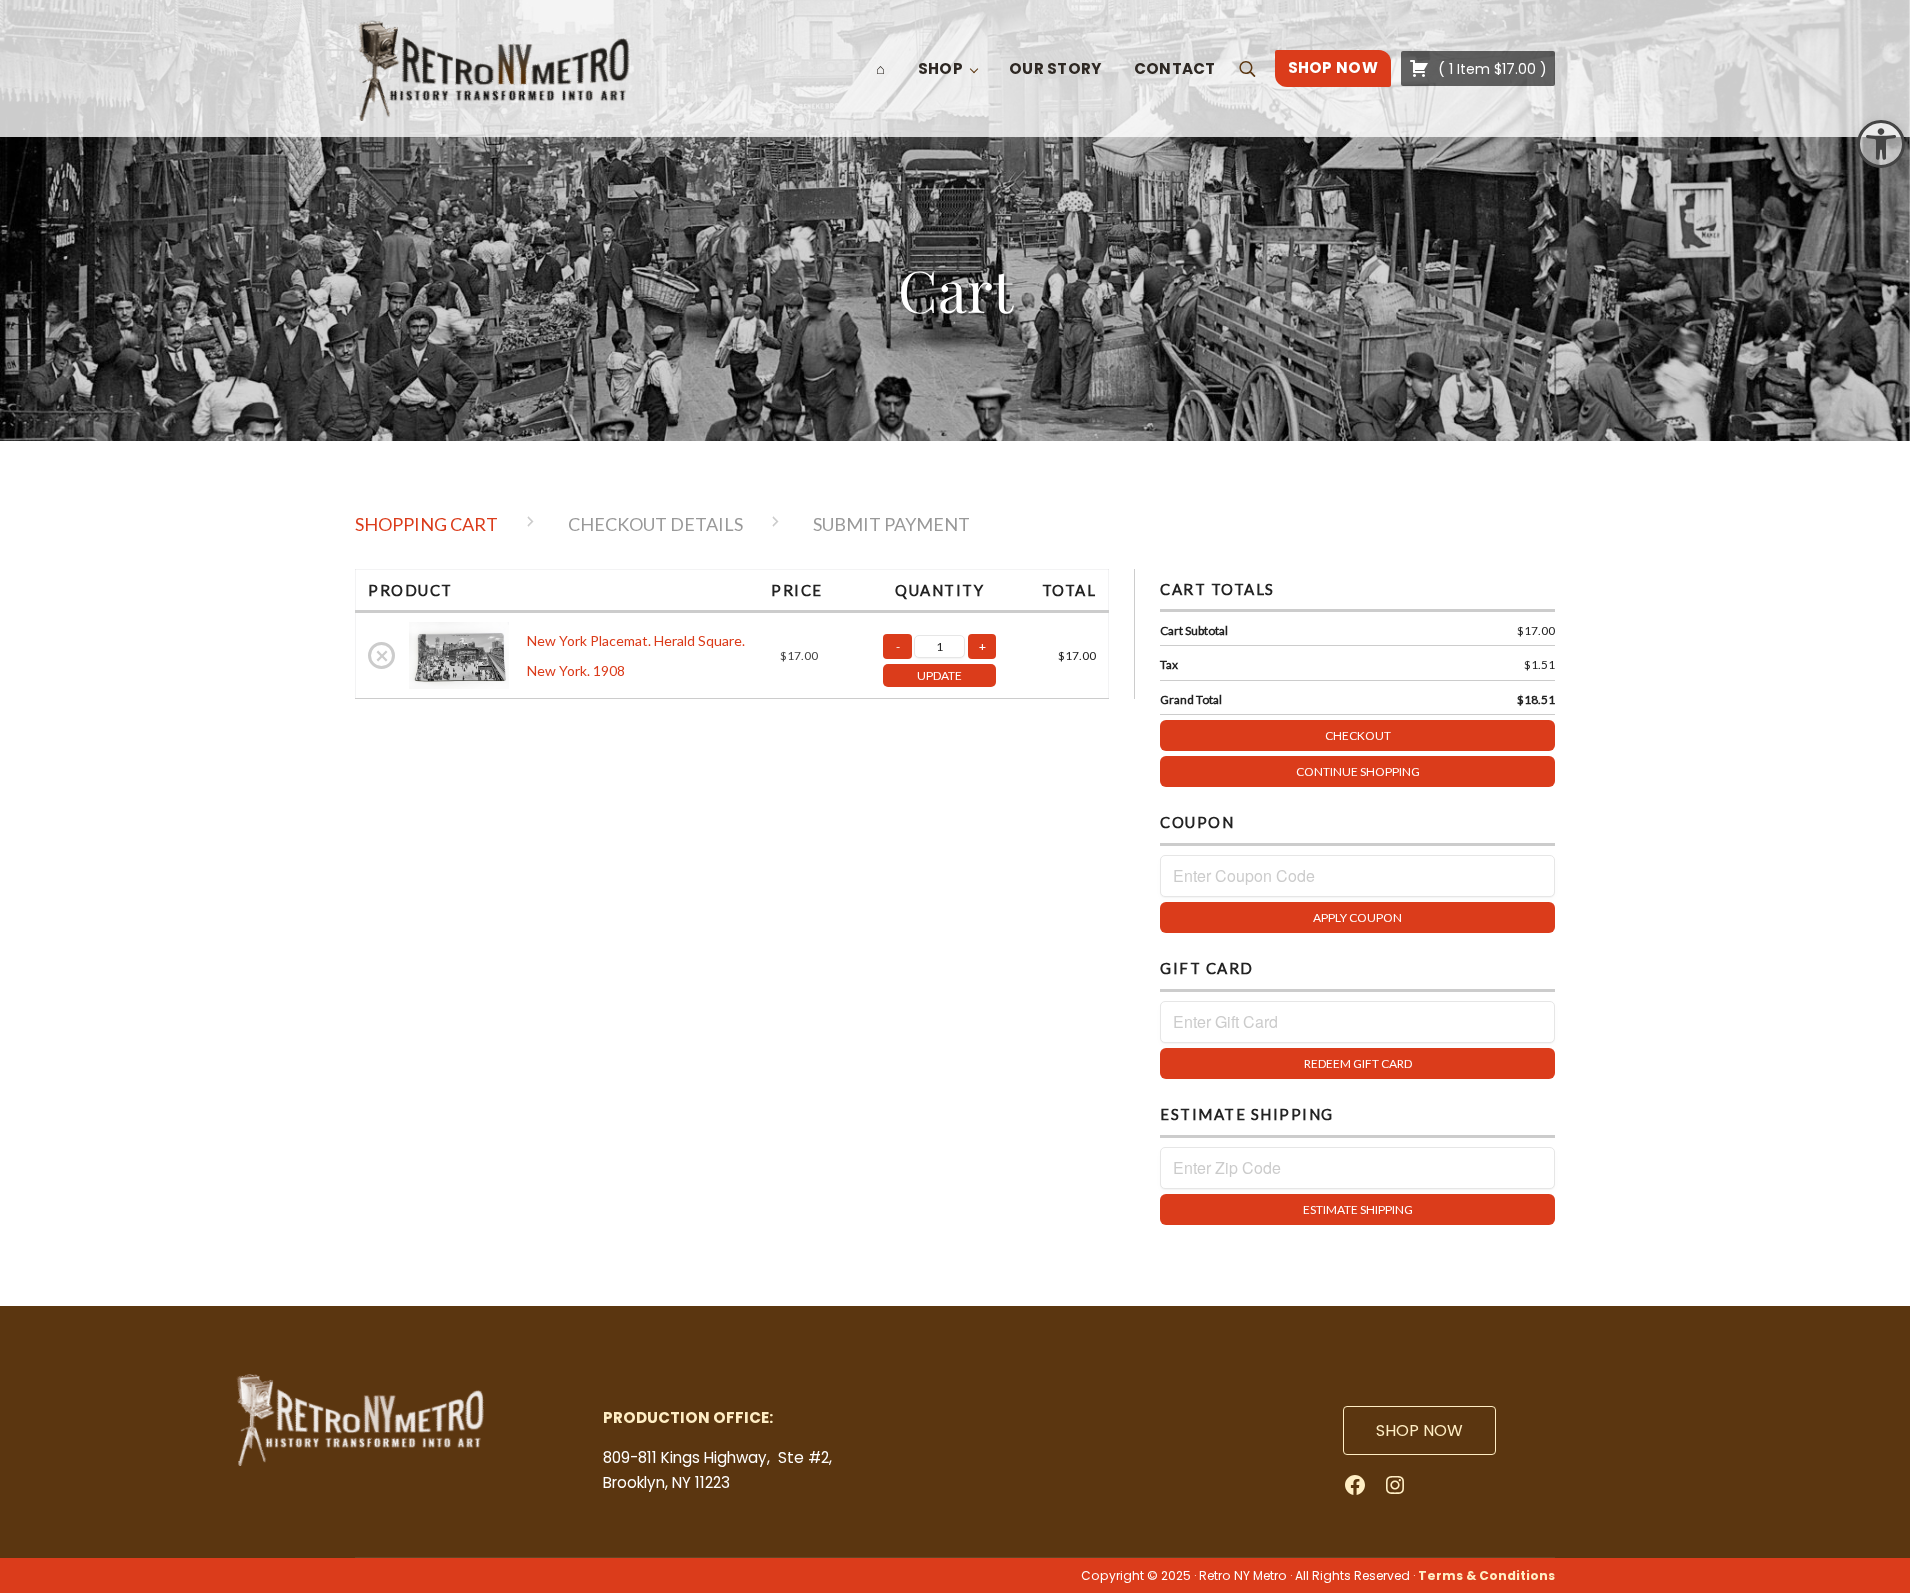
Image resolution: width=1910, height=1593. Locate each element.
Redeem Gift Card (1358, 1063)
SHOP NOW (1419, 1430)
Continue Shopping (1358, 771)
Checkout (1358, 735)
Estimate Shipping (1358, 1209)
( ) (1490, 69)
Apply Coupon (1357, 917)
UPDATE (939, 675)
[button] (1881, 144)
